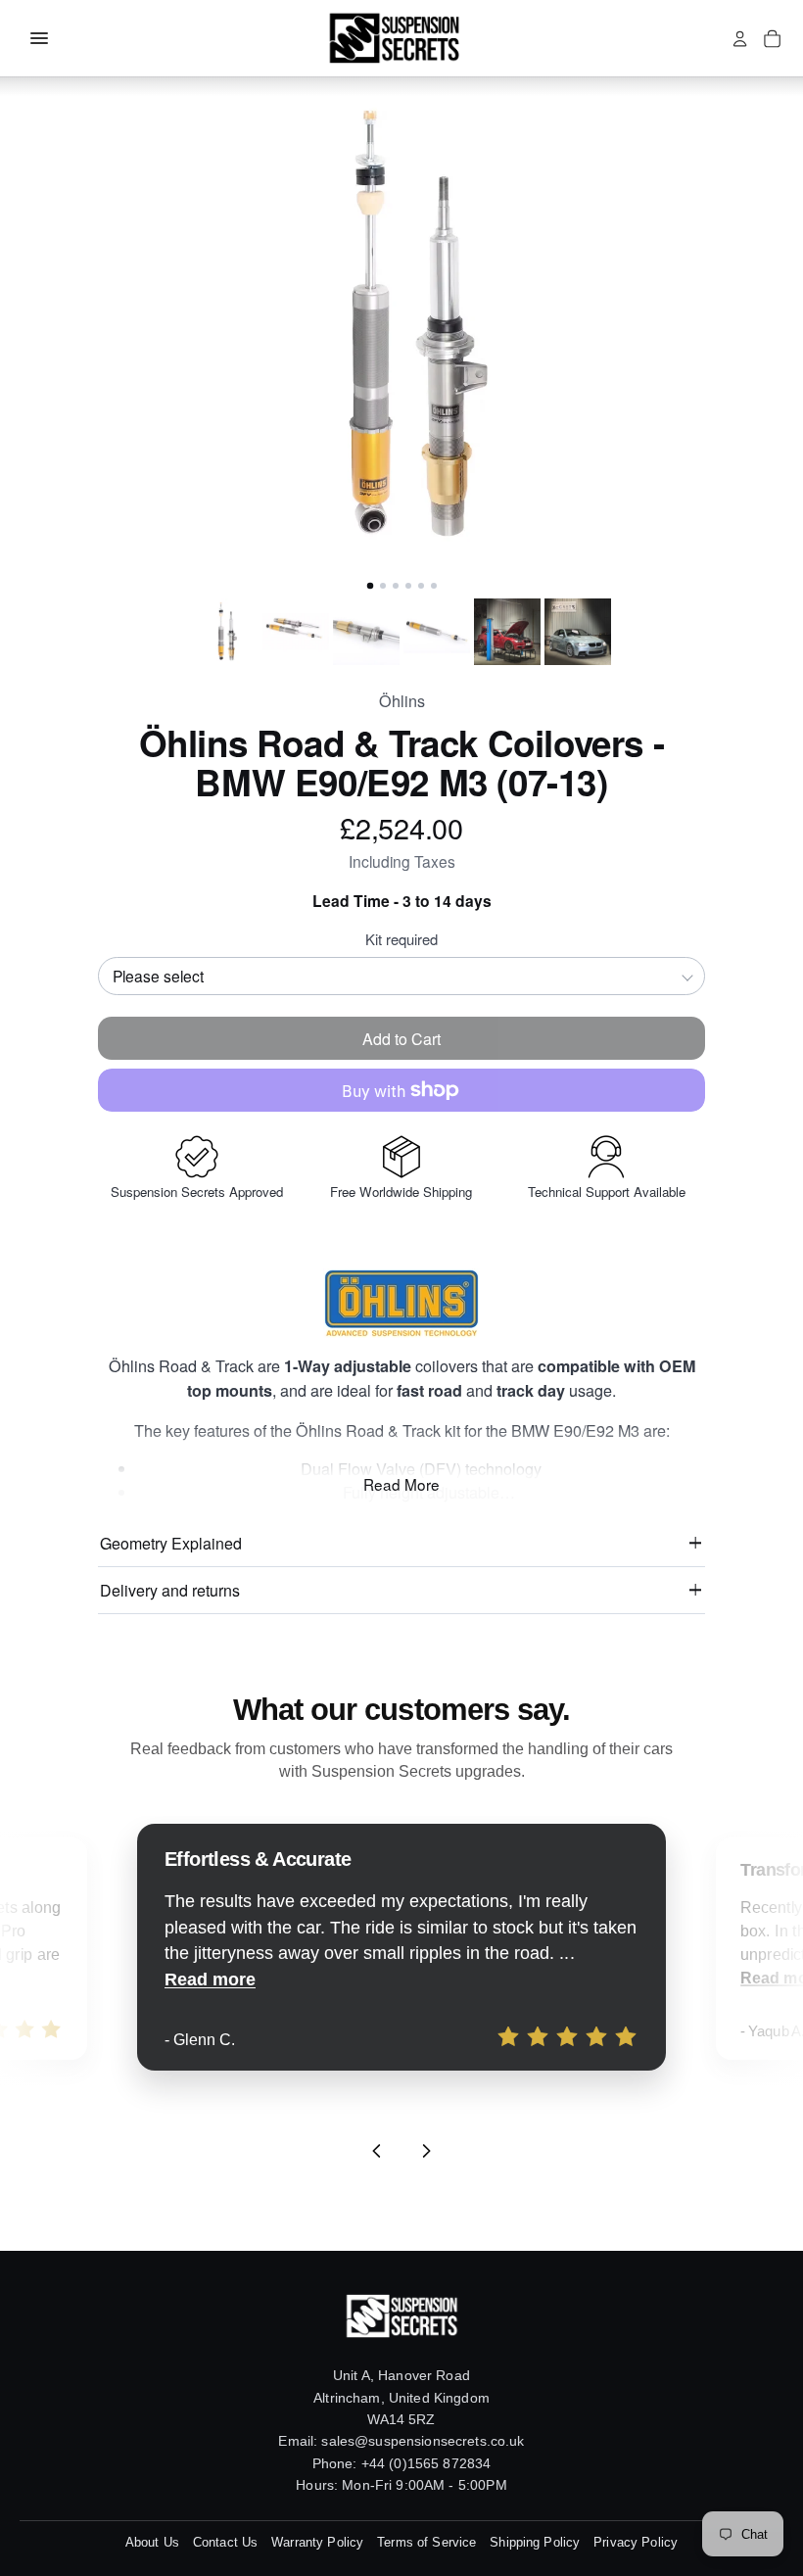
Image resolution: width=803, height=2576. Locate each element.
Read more (210, 1980)
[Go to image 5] (421, 586)
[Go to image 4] (408, 586)
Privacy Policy (636, 2542)
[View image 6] (578, 632)
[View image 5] (507, 632)
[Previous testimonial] (377, 2151)
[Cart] (772, 39)
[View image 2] (296, 632)
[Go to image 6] (434, 586)
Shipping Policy (535, 2542)
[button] (401, 326)
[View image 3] (366, 632)
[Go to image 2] (383, 586)
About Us (152, 2542)
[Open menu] (39, 38)
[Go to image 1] (369, 586)
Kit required (401, 939)
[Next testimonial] (426, 2151)
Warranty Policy (317, 2542)
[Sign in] (740, 39)
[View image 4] (437, 632)
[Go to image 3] (396, 586)
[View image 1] (225, 632)
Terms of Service (426, 2542)
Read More (401, 1484)
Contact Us (225, 2542)
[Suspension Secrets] (394, 38)
